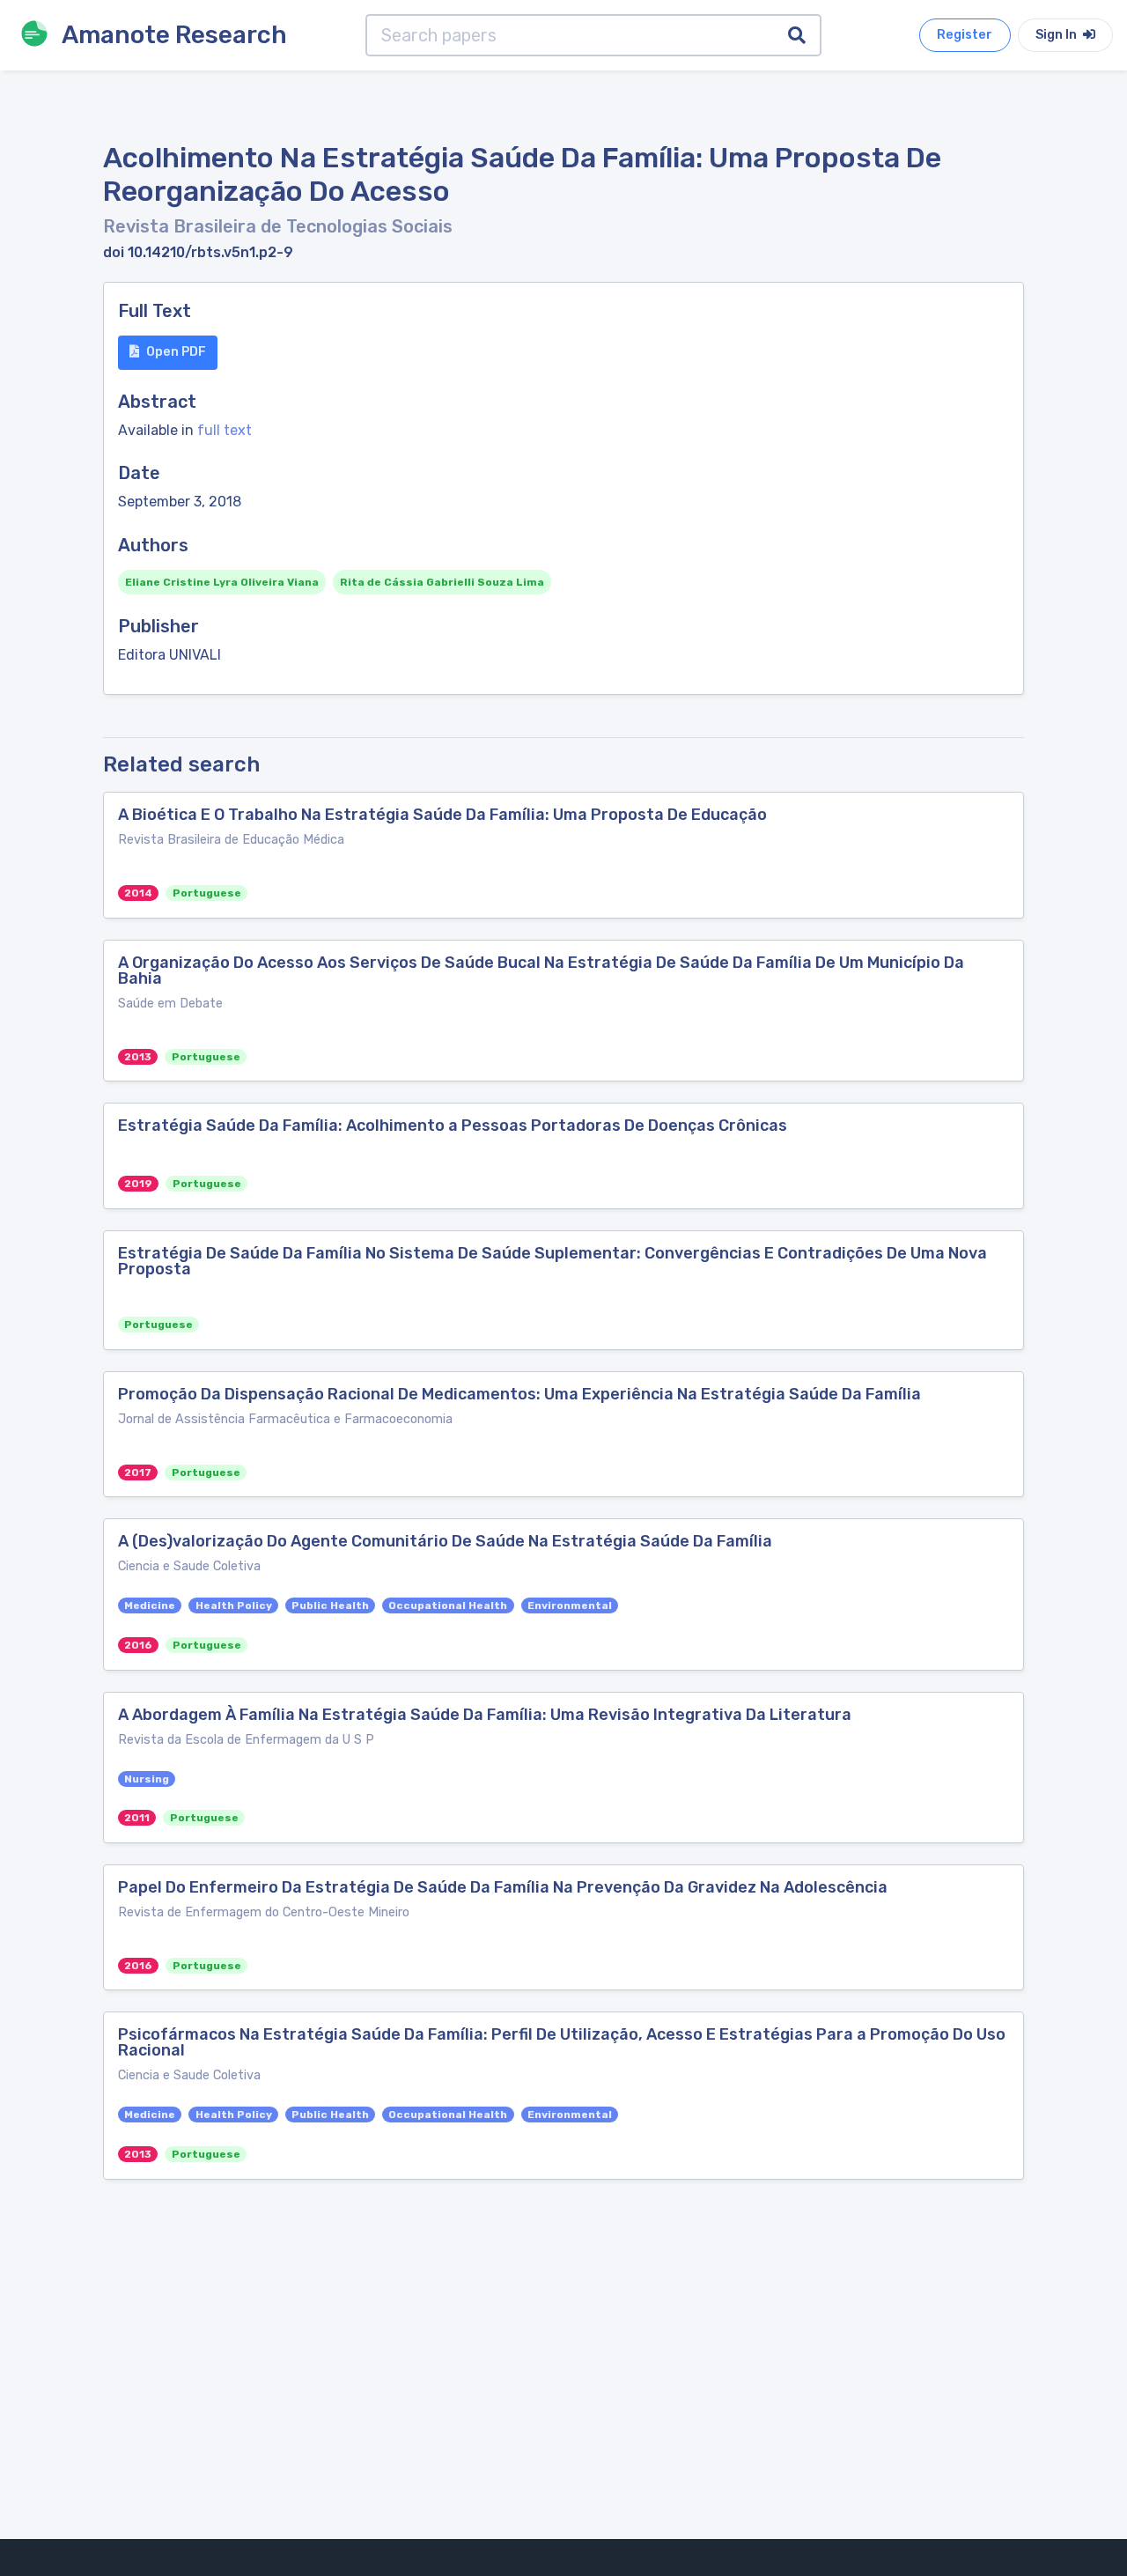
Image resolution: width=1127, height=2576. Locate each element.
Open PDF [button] (176, 352)
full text (225, 430)
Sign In (1057, 35)
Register (965, 35)
